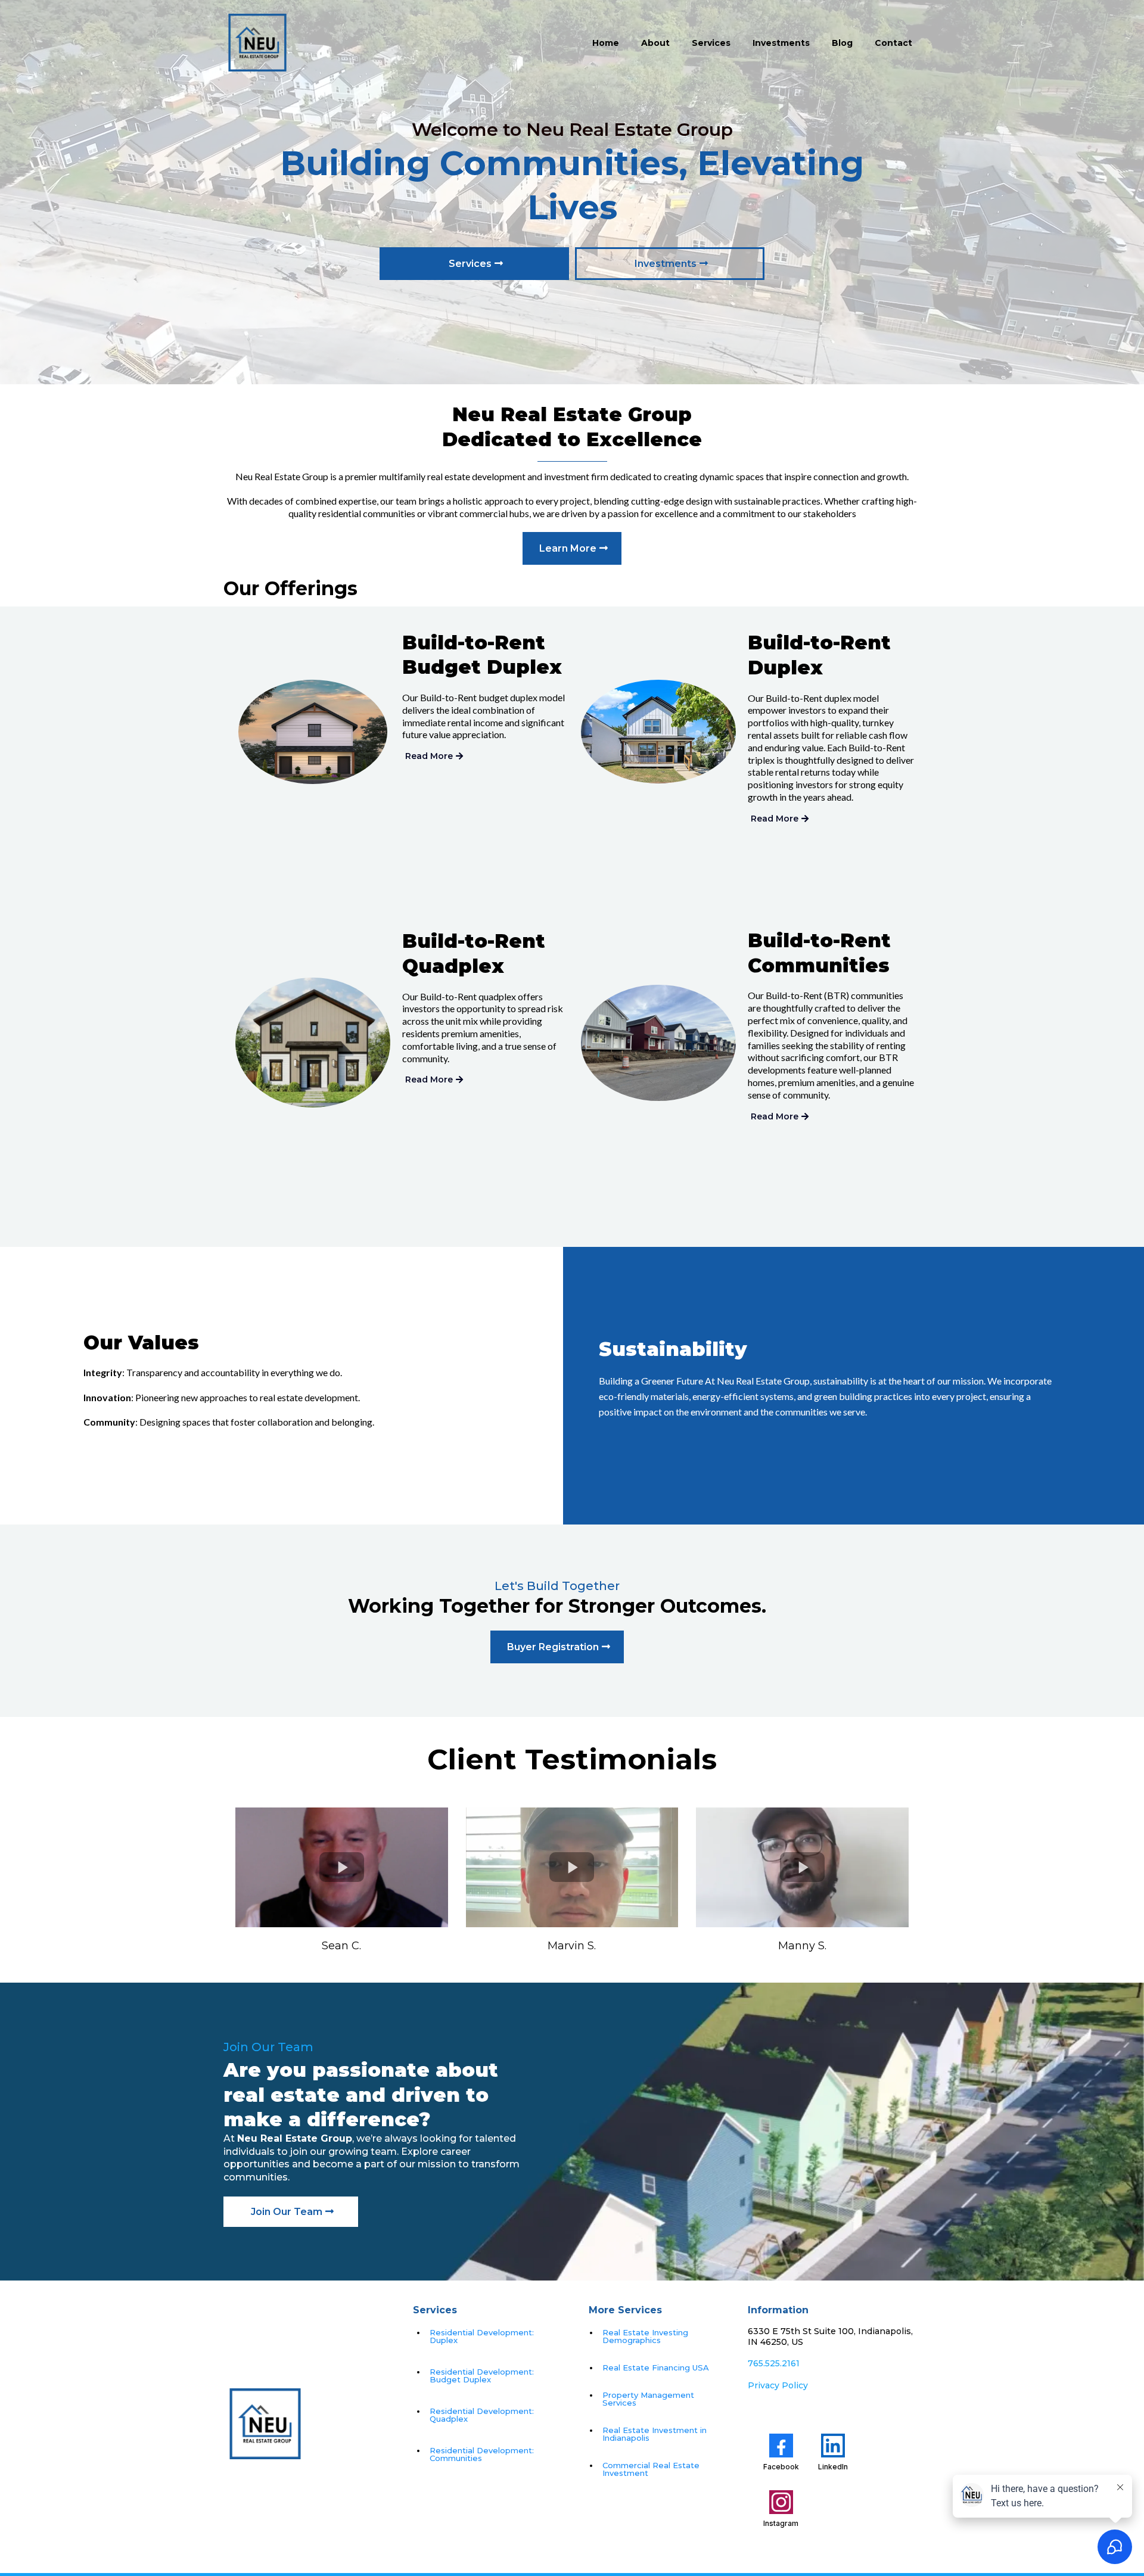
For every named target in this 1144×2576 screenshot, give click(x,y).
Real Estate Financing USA (656, 2367)
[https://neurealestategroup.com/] (257, 43)
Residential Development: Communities (482, 2454)
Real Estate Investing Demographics (645, 2336)
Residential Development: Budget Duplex (482, 2376)
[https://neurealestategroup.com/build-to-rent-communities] (658, 1043)
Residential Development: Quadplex (482, 2415)
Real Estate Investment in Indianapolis (655, 2434)
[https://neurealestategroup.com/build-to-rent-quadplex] (313, 1043)
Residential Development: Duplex (482, 2336)
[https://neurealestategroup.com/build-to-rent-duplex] (658, 731)
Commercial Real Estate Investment (651, 2469)
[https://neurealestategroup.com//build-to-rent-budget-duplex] (313, 732)
